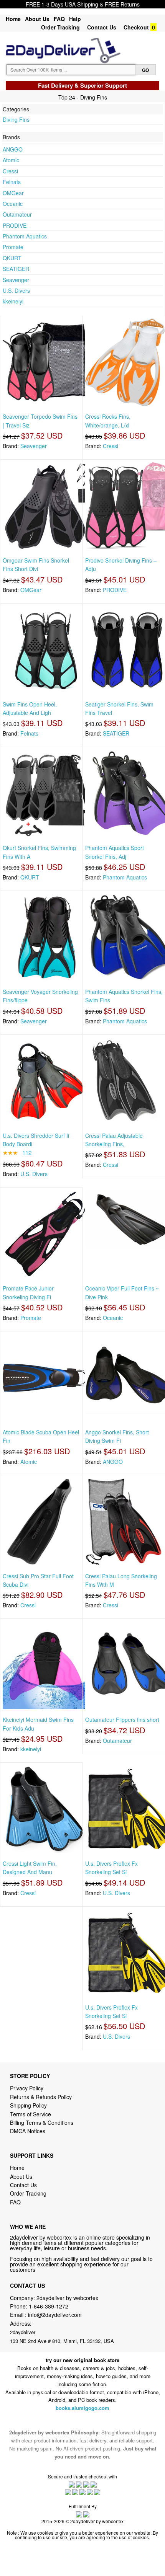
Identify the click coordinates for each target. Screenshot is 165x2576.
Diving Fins (16, 119)
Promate (13, 247)
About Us (37, 19)
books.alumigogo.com (82, 2408)
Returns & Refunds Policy (41, 2097)
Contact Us (102, 27)
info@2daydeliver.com (55, 2315)
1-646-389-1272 (49, 2306)
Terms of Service (31, 2114)
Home (13, 19)
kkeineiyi (13, 301)
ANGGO (13, 149)
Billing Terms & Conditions (42, 2122)
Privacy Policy (27, 2088)
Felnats (12, 182)
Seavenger (16, 280)
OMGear (13, 193)
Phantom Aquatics (25, 236)
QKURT (12, 258)
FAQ (59, 19)
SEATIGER (16, 269)
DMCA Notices (28, 2131)
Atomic (11, 160)
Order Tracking (60, 27)
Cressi (10, 171)
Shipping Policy (29, 2105)
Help (75, 19)
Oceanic (13, 204)
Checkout (136, 27)
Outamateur (17, 214)
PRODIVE (15, 225)
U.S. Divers (16, 290)
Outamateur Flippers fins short (122, 1720)
